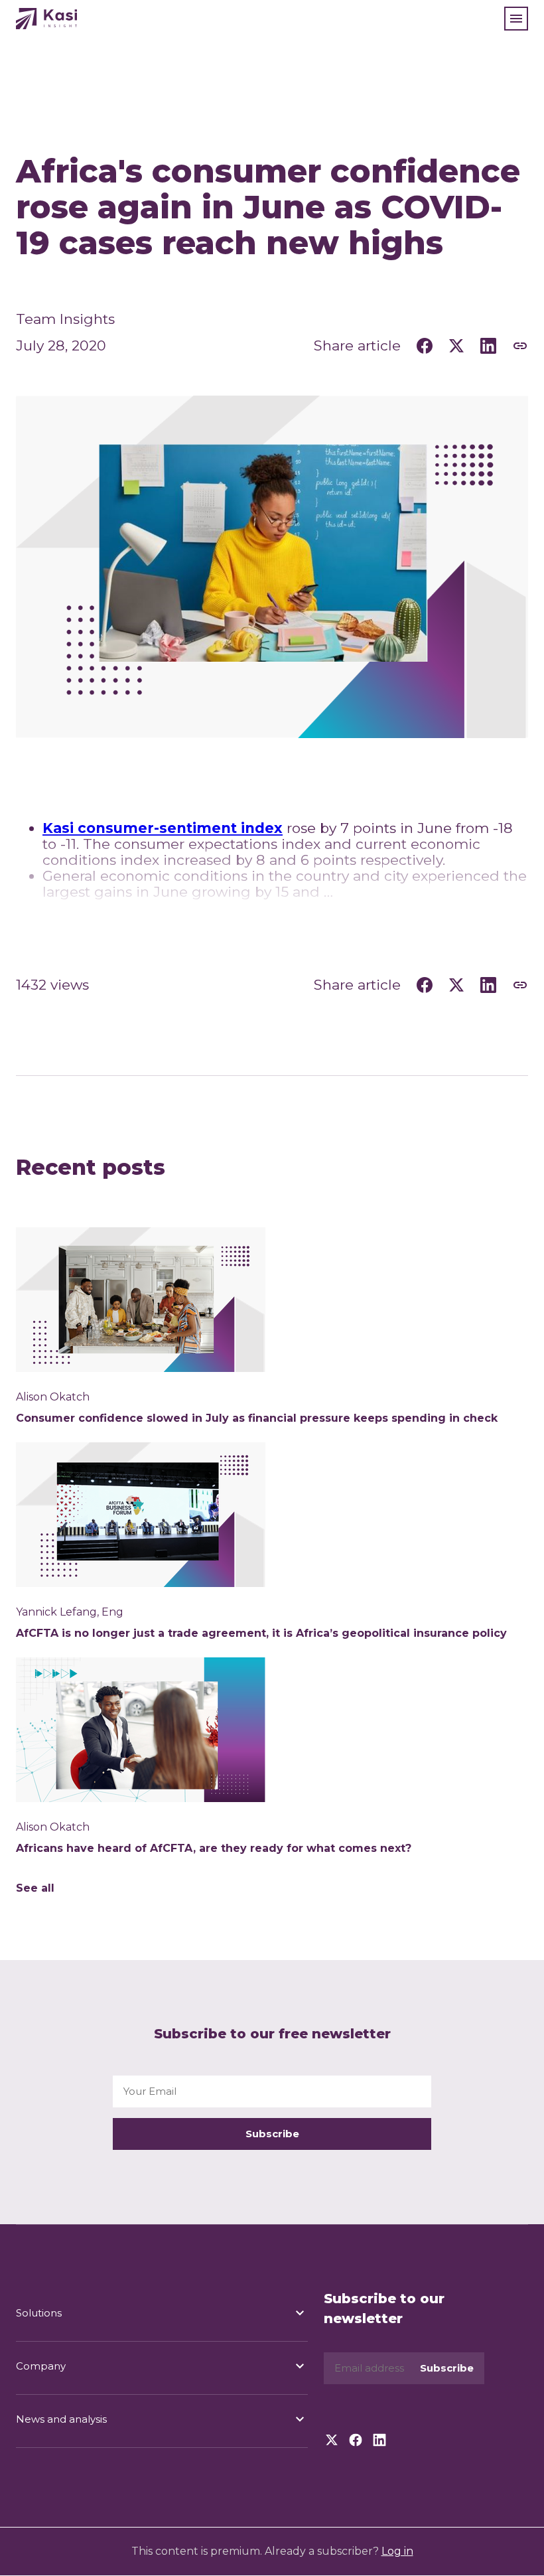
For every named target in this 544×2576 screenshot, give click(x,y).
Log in (397, 2551)
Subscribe (272, 2134)
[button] (516, 19)
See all (35, 1888)
